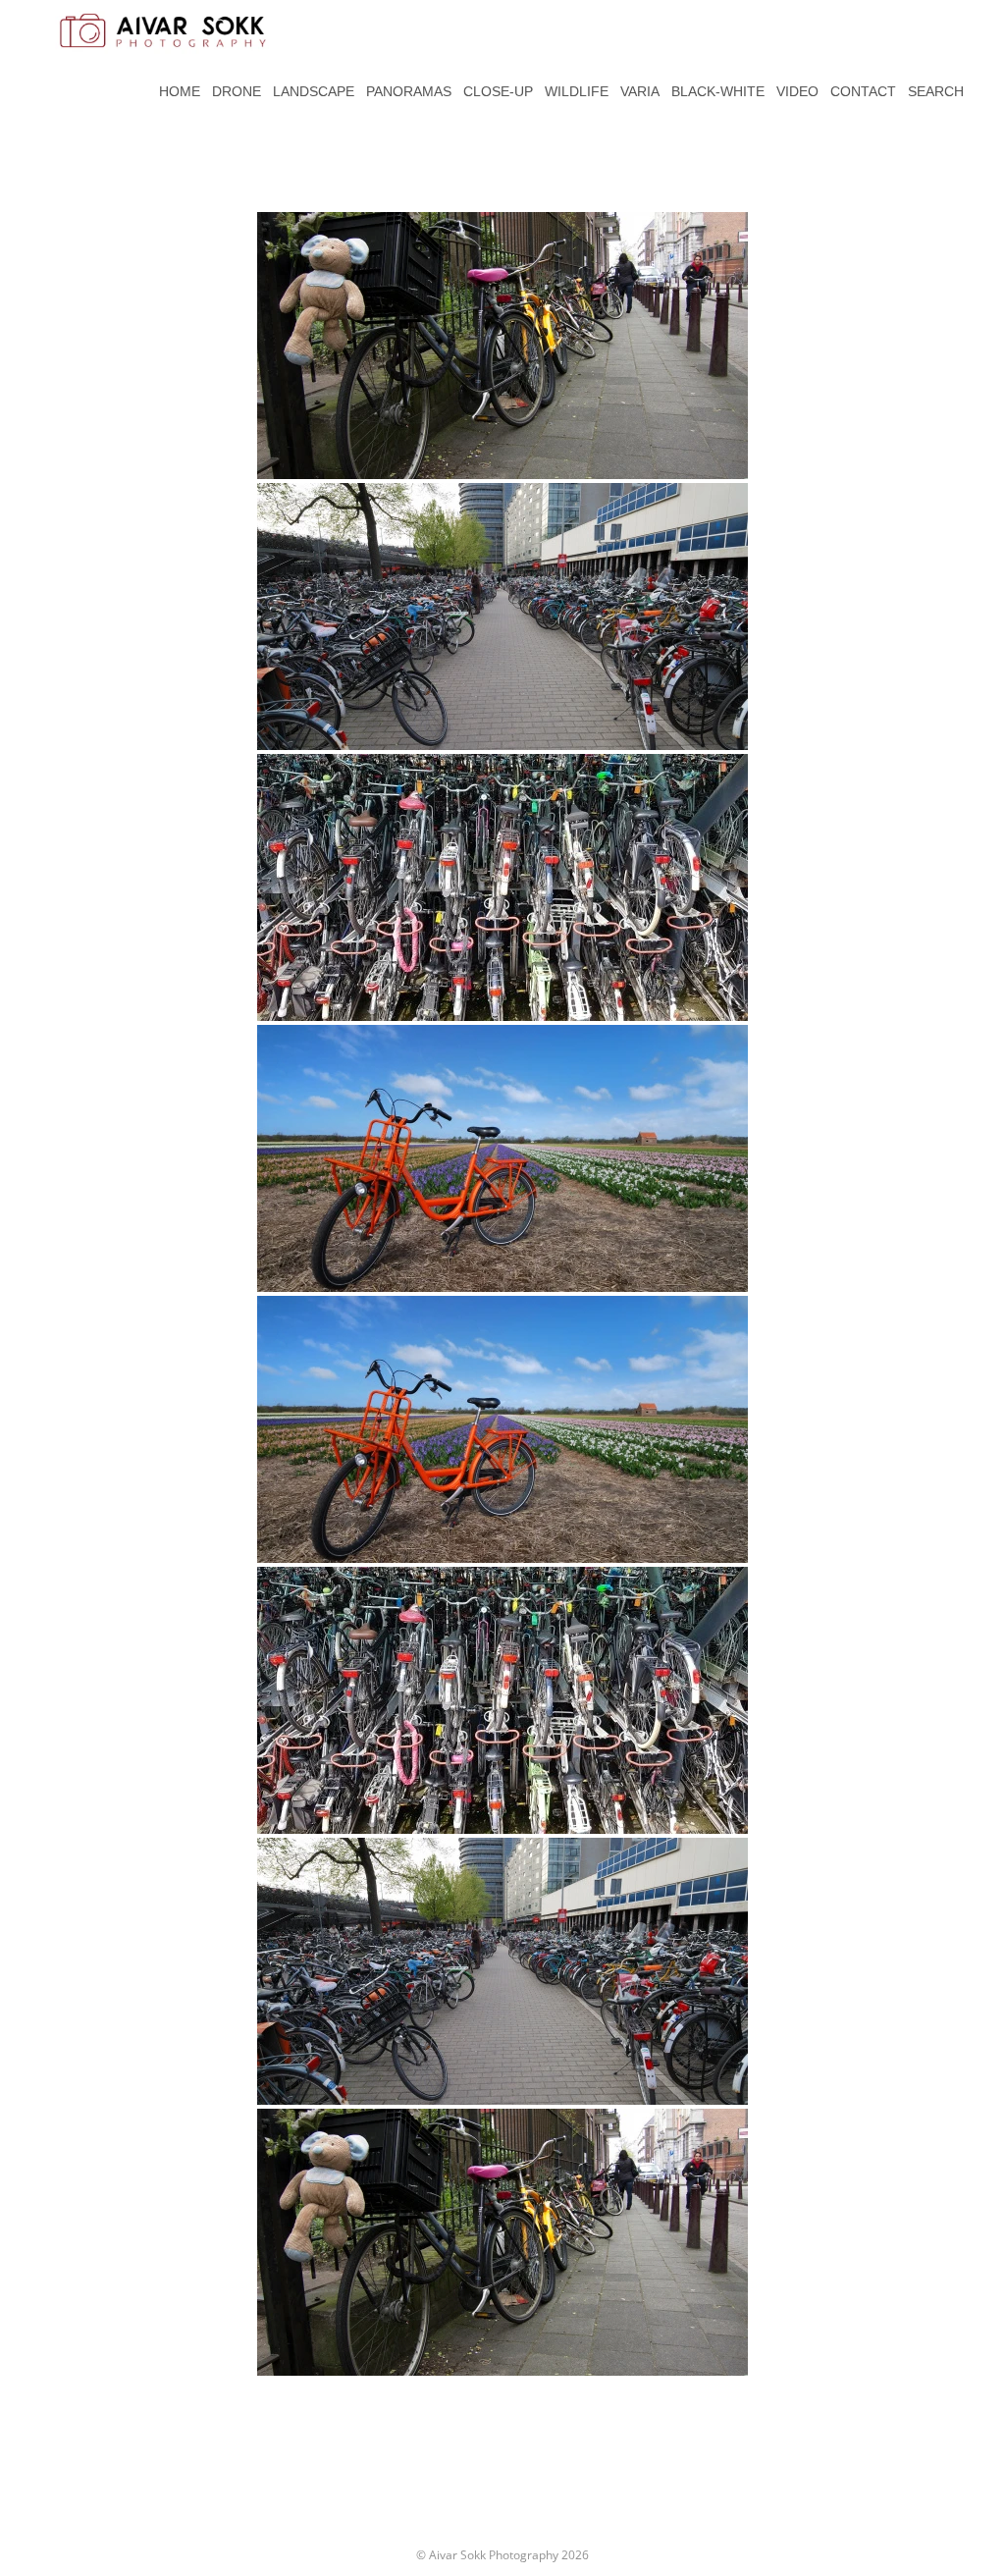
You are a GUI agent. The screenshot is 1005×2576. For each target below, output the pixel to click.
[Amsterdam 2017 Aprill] (502, 346)
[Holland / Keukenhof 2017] (502, 1158)
